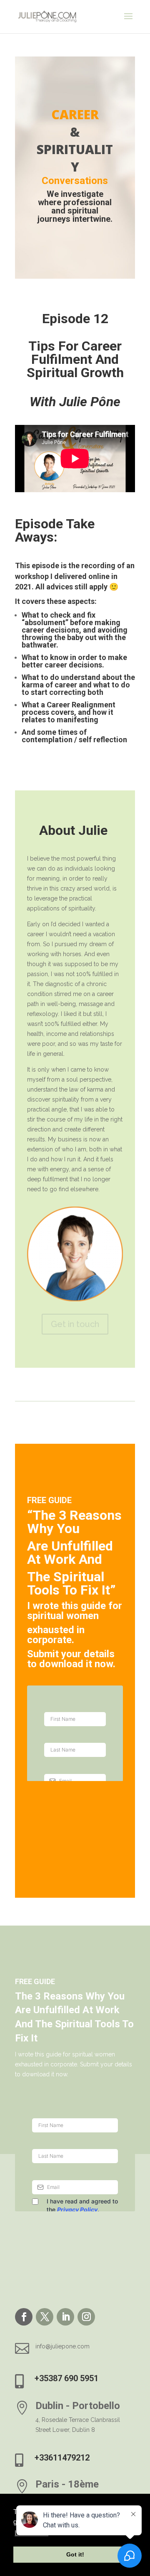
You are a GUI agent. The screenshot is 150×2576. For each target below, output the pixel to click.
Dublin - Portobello (78, 2406)
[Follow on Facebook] (24, 2317)
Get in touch (75, 1324)
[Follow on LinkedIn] (65, 2317)
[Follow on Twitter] (45, 2317)
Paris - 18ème (67, 2484)
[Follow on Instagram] (86, 2317)
